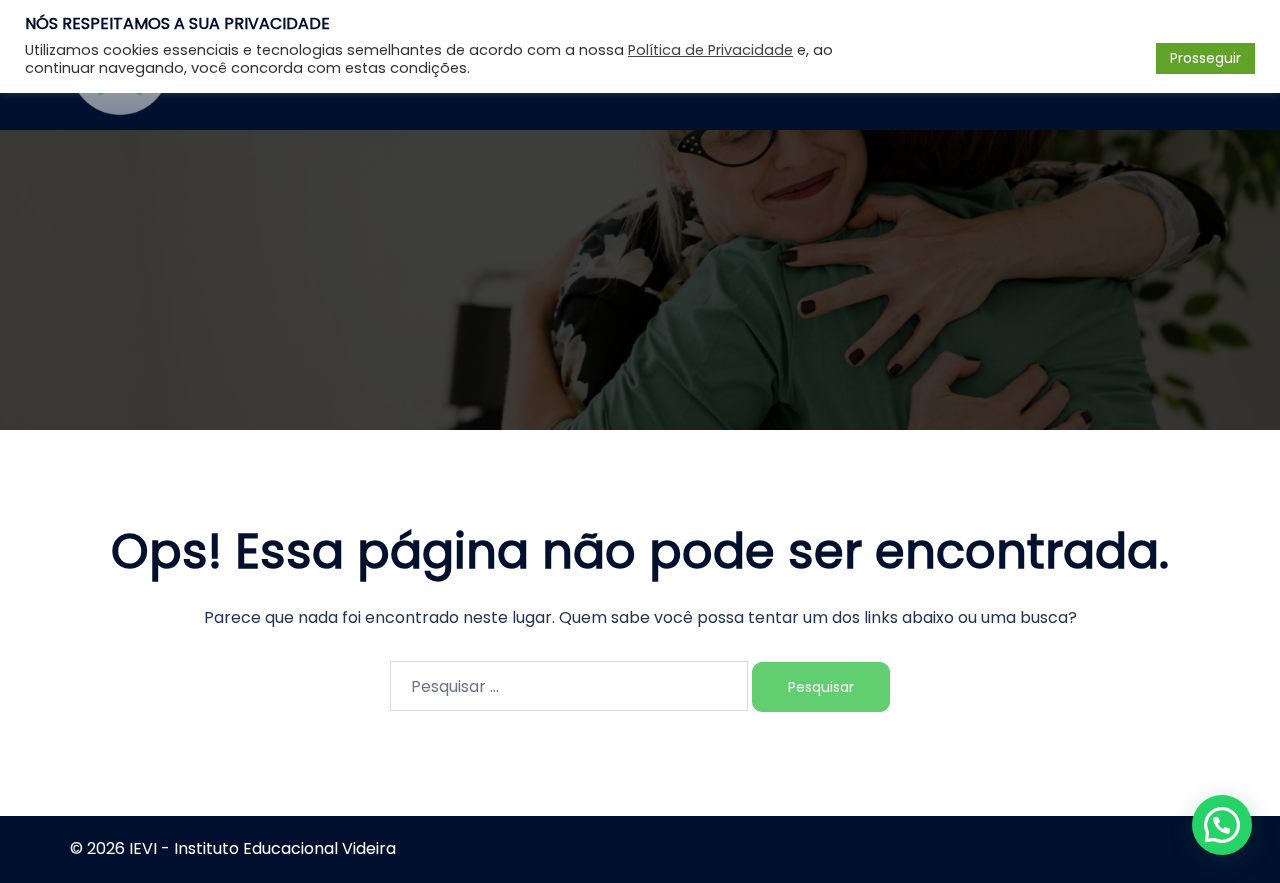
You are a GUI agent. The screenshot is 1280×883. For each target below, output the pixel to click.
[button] (1222, 825)
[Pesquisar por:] (569, 686)
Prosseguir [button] (1205, 58)
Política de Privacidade (710, 50)
